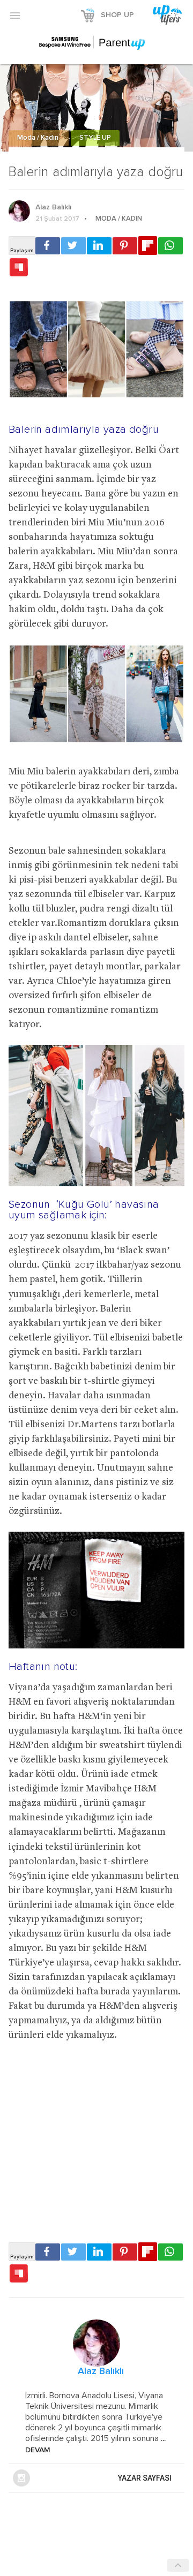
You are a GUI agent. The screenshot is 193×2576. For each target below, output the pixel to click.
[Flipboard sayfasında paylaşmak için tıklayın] (148, 246)
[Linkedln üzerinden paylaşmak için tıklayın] (99, 246)
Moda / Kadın (39, 138)
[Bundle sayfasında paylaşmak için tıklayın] (19, 268)
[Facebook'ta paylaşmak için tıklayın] (48, 246)
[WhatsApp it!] (170, 246)
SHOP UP (117, 15)
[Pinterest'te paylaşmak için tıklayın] (125, 246)
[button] (15, 15)
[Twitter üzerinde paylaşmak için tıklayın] (73, 246)
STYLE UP (95, 138)
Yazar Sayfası (145, 2478)
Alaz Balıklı (53, 207)
